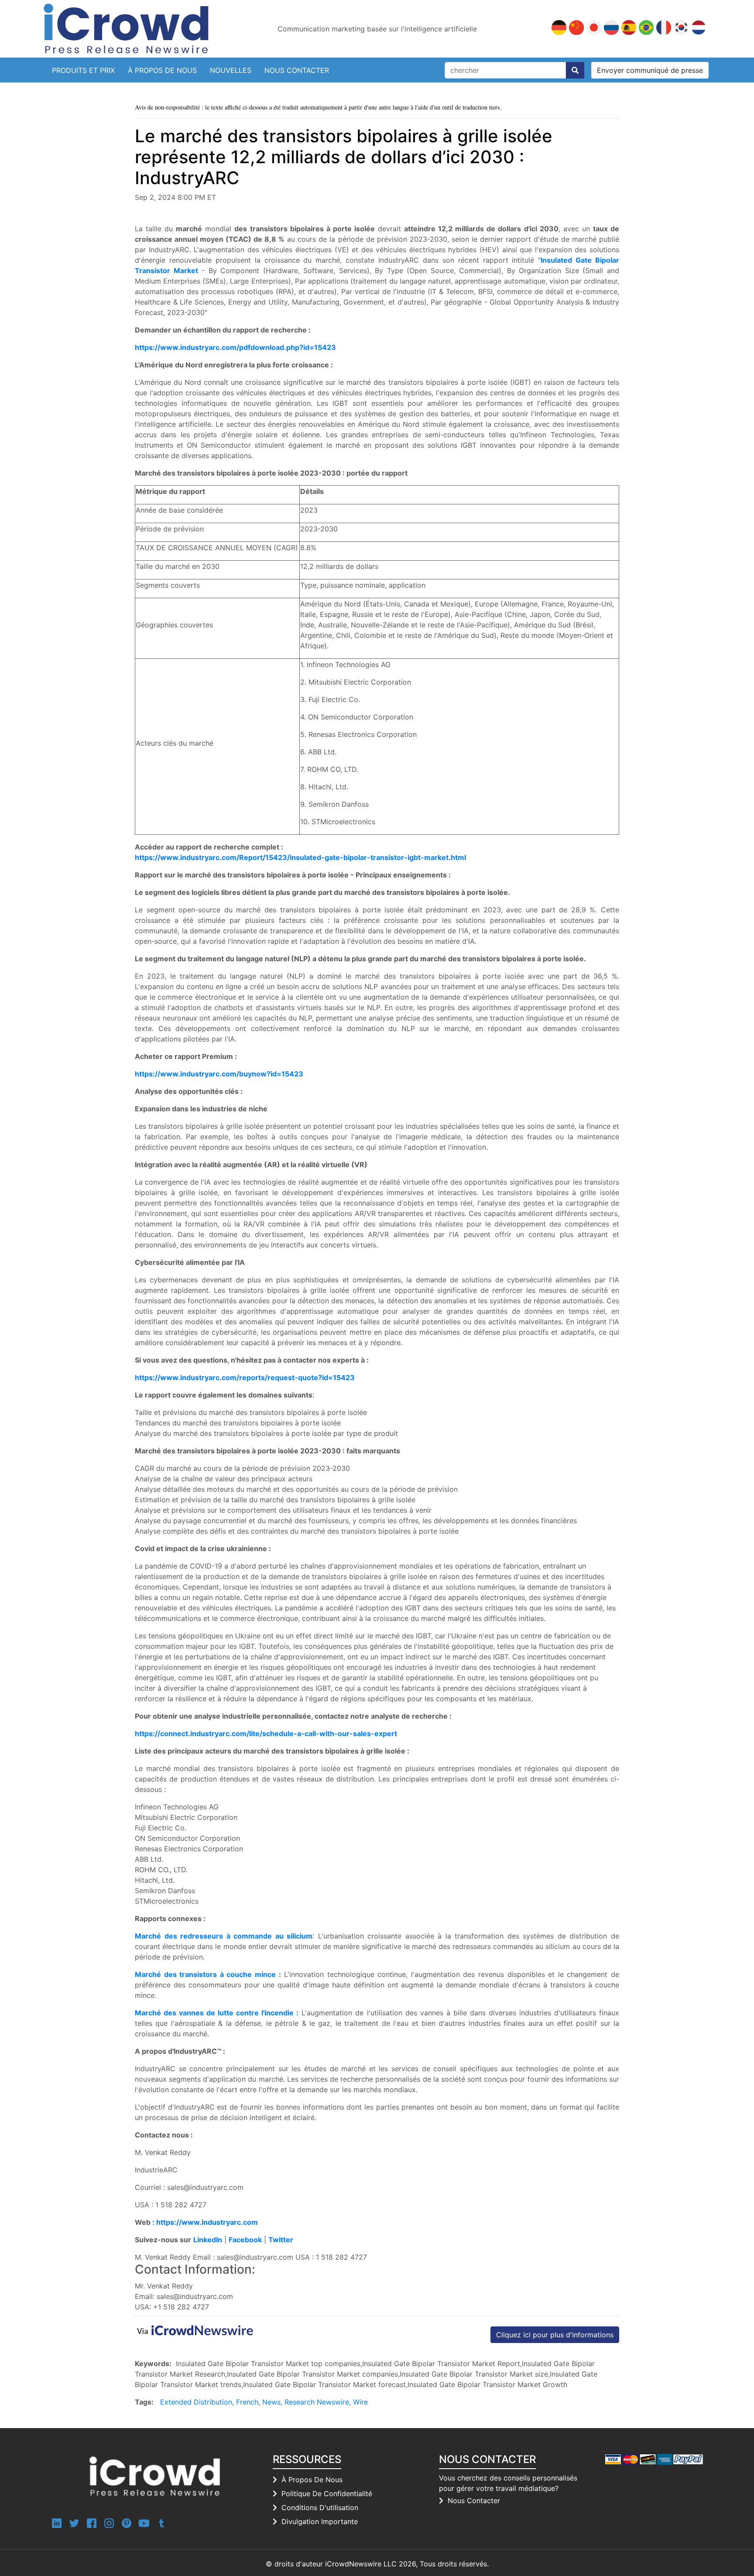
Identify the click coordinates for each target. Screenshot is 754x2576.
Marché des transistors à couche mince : (208, 1974)
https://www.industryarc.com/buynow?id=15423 (219, 1074)
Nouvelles (231, 70)
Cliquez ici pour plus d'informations (555, 2335)
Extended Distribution (196, 2402)
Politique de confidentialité (327, 2494)
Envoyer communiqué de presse (650, 70)
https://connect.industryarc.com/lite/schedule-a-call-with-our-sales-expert (266, 1733)
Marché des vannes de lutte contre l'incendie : (217, 2013)
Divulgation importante (320, 2521)
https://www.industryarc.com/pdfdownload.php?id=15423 (235, 347)
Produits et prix (83, 70)
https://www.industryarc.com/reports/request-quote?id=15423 (245, 1377)
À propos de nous (162, 70)
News (271, 2402)
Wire (360, 2402)
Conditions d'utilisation (320, 2507)
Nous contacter (297, 70)
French (247, 2402)
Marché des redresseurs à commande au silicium (224, 1936)
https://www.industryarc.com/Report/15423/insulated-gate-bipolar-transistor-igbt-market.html (300, 857)
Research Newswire (317, 2402)
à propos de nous (312, 2480)
